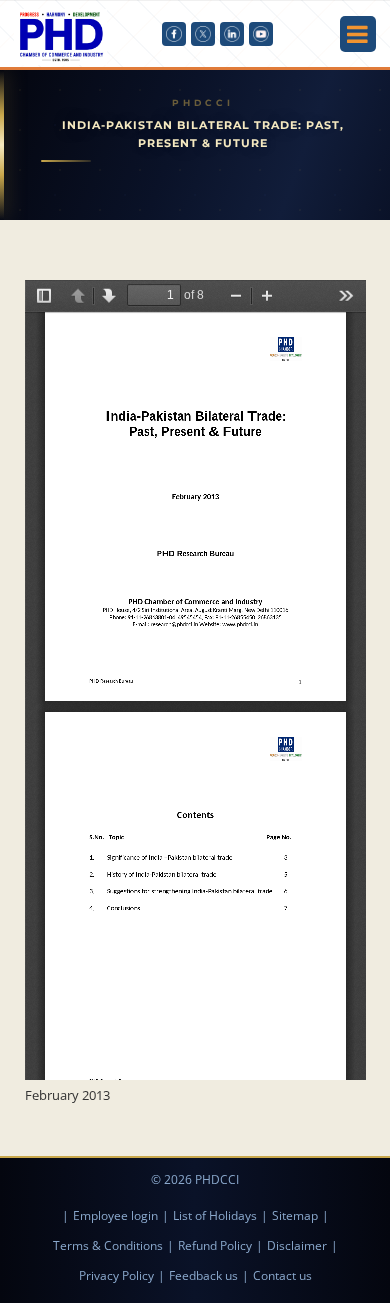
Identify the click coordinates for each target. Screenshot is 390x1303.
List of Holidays (215, 1215)
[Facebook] (174, 34)
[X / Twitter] (203, 34)
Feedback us (203, 1275)
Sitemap (295, 1215)
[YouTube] (261, 34)
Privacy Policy (116, 1275)
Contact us (282, 1275)
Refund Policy (215, 1245)
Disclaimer (297, 1245)
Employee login (115, 1215)
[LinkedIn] (232, 34)
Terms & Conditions (108, 1245)
